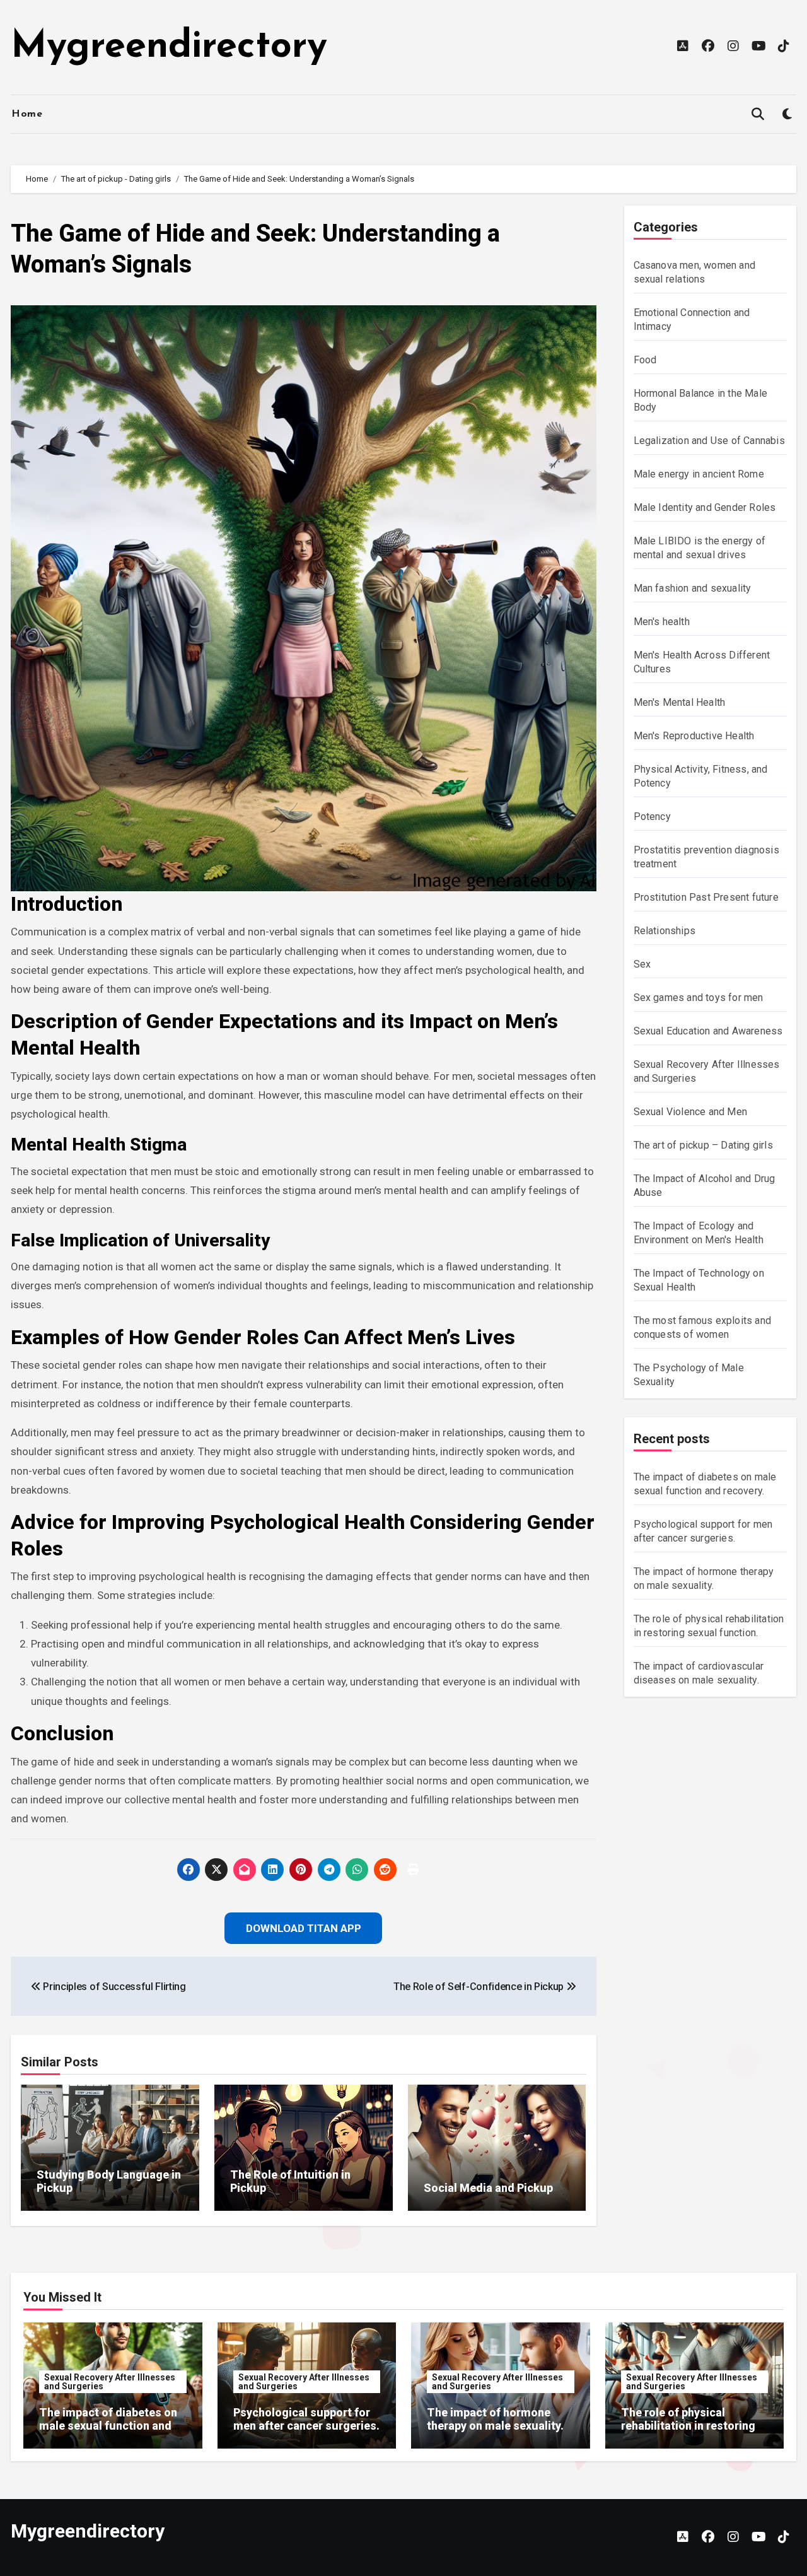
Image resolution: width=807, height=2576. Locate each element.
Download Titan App (403, 1370)
